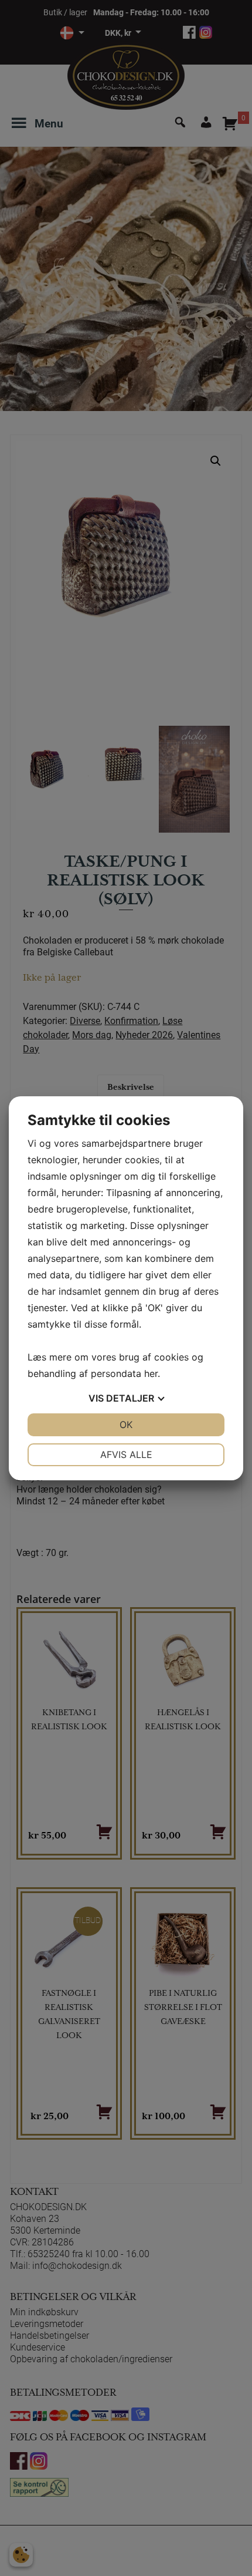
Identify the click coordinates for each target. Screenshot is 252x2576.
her (151, 1373)
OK (126, 1425)
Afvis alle (126, 1454)
